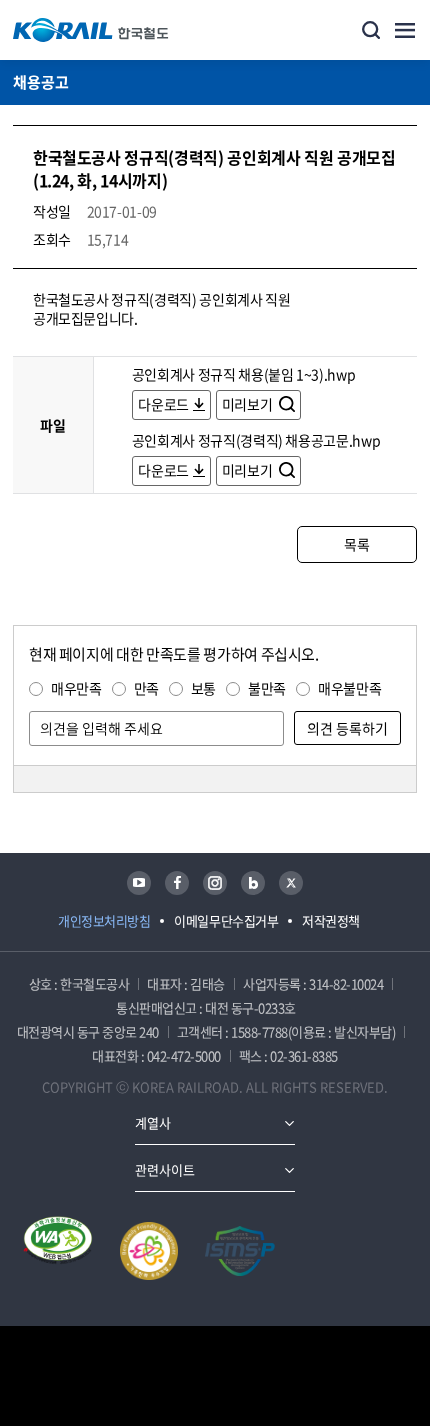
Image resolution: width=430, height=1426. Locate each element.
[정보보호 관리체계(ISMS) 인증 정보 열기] (240, 1251)
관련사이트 (165, 1169)
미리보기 (248, 404)
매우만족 (76, 688)
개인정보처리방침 (104, 920)
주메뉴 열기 (405, 30)
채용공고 (41, 82)
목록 (356, 544)
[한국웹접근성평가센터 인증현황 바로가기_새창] (58, 1251)
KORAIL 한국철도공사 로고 (91, 30)
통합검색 (371, 30)
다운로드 (163, 404)
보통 (203, 688)
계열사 (153, 1122)
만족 (146, 688)
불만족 (267, 688)
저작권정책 (331, 920)
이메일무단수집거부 (226, 920)
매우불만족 (349, 688)
